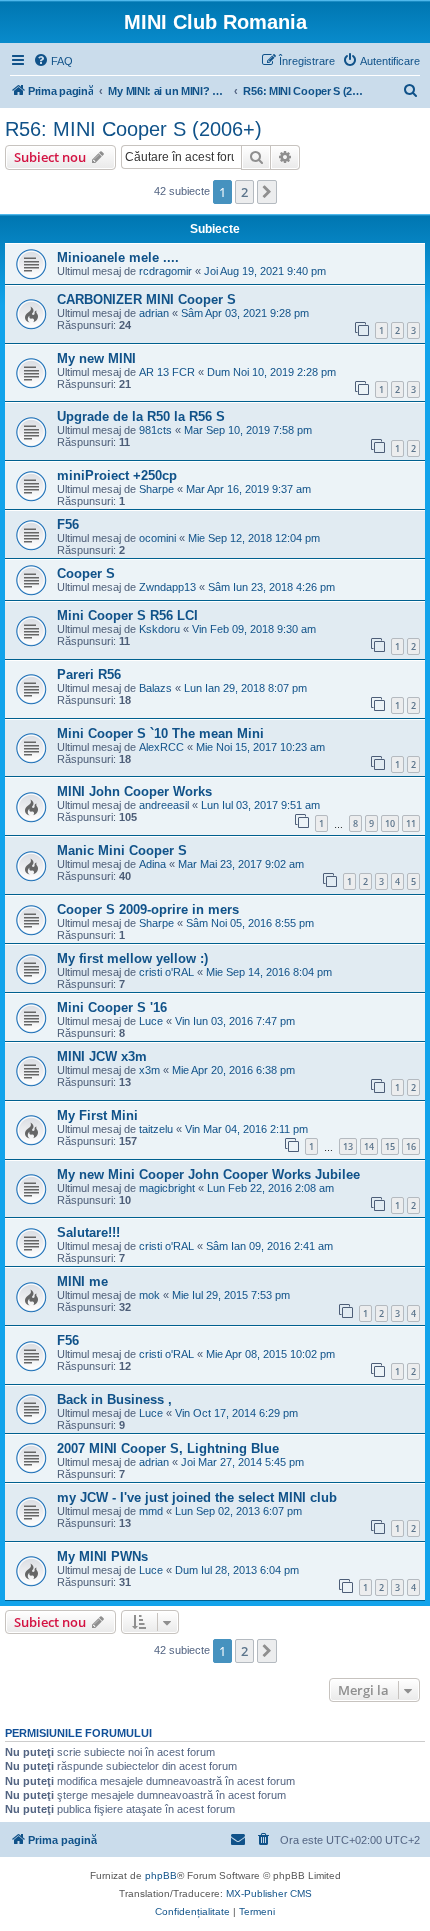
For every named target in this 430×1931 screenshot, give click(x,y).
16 (411, 1146)
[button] (267, 192)
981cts (155, 430)
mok (149, 1295)
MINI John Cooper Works (134, 791)
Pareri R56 (89, 674)
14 (369, 1146)
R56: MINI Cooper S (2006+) (133, 129)
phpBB (161, 1875)
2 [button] (244, 192)
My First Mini (97, 1115)
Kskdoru (159, 629)
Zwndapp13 (167, 587)
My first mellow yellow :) (132, 958)
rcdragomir (165, 271)
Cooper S (86, 573)
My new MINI (96, 358)
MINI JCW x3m (102, 1056)
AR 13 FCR (167, 372)
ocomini (157, 538)
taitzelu (156, 1129)
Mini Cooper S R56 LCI (127, 615)
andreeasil (164, 805)
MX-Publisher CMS (269, 1893)
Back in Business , (114, 1399)
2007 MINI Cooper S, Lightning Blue (168, 1448)
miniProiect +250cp (117, 475)
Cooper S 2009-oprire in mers (148, 909)
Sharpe (156, 489)
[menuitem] (53, 61)
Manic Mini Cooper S (122, 850)
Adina (152, 864)
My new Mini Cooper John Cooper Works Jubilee (208, 1174)
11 (411, 823)
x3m (149, 1070)
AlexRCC (161, 747)
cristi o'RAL (166, 972)
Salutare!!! (88, 1232)
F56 (68, 524)
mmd (151, 1511)
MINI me (82, 1281)
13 (348, 1146)
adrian (154, 313)
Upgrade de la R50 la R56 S (141, 416)
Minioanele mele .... (118, 257)
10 (390, 823)
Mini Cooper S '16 (112, 1007)
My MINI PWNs (102, 1556)
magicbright (167, 1188)
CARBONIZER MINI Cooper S (146, 299)
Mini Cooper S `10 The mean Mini (160, 733)
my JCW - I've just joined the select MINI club (197, 1497)
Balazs (155, 688)
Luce (151, 1021)
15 (390, 1146)
